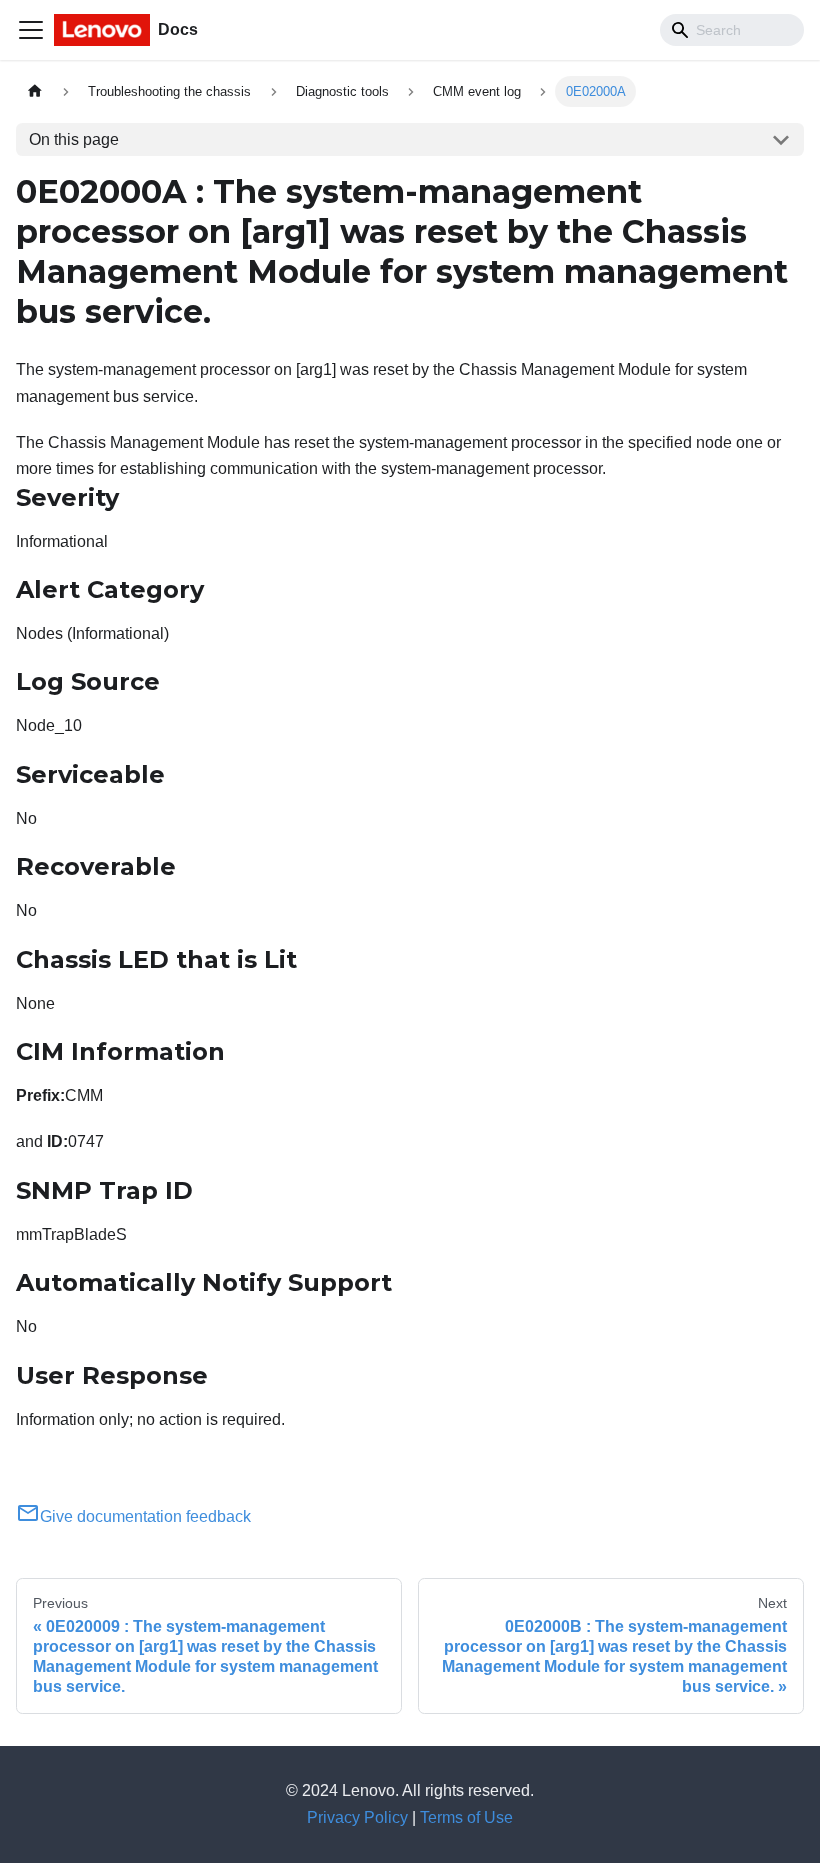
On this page (74, 139)
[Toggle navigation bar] (31, 30)
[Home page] (35, 91)
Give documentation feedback (145, 1516)
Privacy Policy (357, 1817)
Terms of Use (466, 1817)
